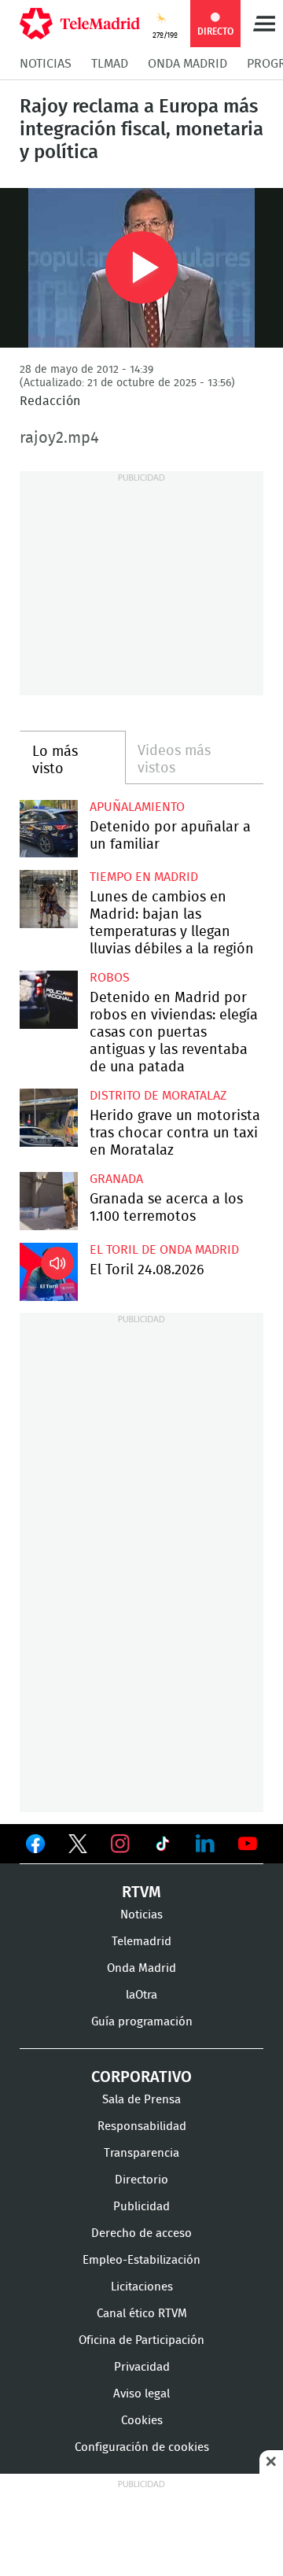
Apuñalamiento (137, 807)
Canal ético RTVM (142, 2314)
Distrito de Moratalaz (158, 1096)
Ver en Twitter (78, 1847)
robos (110, 978)
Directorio (141, 2180)
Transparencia (141, 2153)
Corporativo (141, 2077)
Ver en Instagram (120, 1844)
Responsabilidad (142, 2126)
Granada (116, 1179)
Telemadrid (141, 1942)
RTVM (141, 1892)
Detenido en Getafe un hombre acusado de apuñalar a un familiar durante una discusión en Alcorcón (49, 829)
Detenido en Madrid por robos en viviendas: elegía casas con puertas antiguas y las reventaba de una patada (49, 1000)
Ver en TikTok (163, 1847)
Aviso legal (141, 2394)
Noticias (46, 64)
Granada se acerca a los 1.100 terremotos (49, 1201)
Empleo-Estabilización (141, 2260)
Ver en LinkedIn (205, 1844)
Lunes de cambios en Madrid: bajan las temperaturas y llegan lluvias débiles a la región (49, 899)
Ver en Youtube (248, 1844)
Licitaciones (142, 2287)
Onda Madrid (187, 64)
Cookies (142, 2421)
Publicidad (141, 2207)
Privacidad (142, 2367)
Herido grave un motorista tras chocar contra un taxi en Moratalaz (49, 1118)
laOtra (141, 1995)
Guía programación (142, 2022)
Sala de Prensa (141, 2100)
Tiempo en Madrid (144, 877)
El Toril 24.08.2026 (49, 1272)
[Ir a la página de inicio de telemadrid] (80, 24)
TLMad (110, 64)
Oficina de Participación (141, 2340)
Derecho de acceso (141, 2233)
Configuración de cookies (142, 2447)
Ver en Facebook (35, 1847)
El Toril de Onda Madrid (164, 1250)
